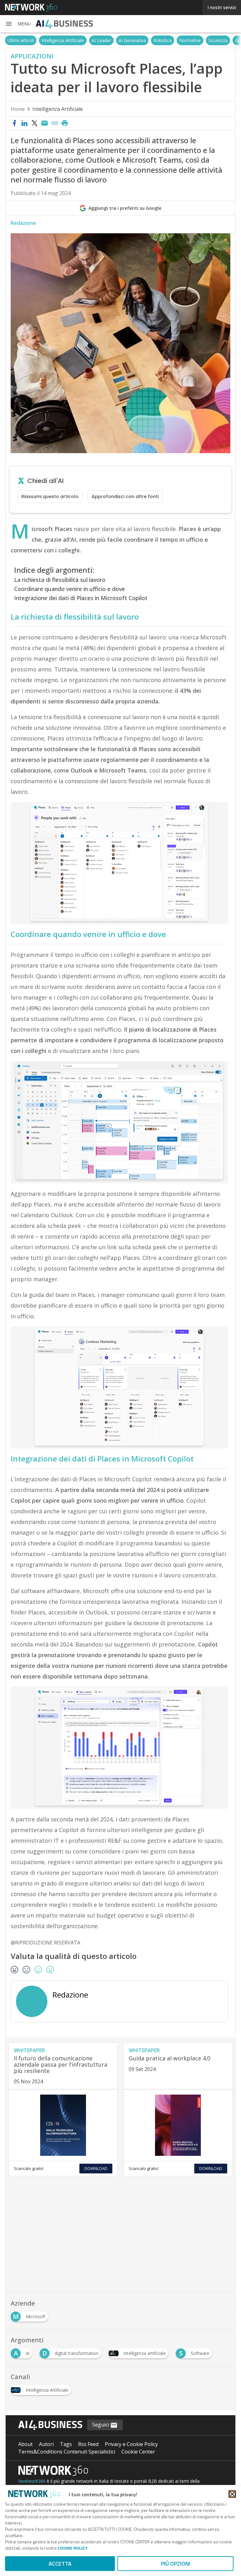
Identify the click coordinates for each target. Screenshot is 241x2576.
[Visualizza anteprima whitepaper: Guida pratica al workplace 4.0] (178, 2125)
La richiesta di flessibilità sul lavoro (60, 580)
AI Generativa (132, 40)
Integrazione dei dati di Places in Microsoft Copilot (81, 598)
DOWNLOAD (96, 2168)
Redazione (23, 223)
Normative (190, 40)
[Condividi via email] (45, 123)
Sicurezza (218, 40)
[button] (18, 24)
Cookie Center (138, 2452)
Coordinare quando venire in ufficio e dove (70, 589)
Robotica (163, 40)
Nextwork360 (32, 2481)
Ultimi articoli (21, 40)
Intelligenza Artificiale (63, 40)
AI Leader (101, 40)
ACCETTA (60, 2564)
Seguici (101, 2425)
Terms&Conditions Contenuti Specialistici (67, 2452)
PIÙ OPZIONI (176, 2564)
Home (18, 109)
